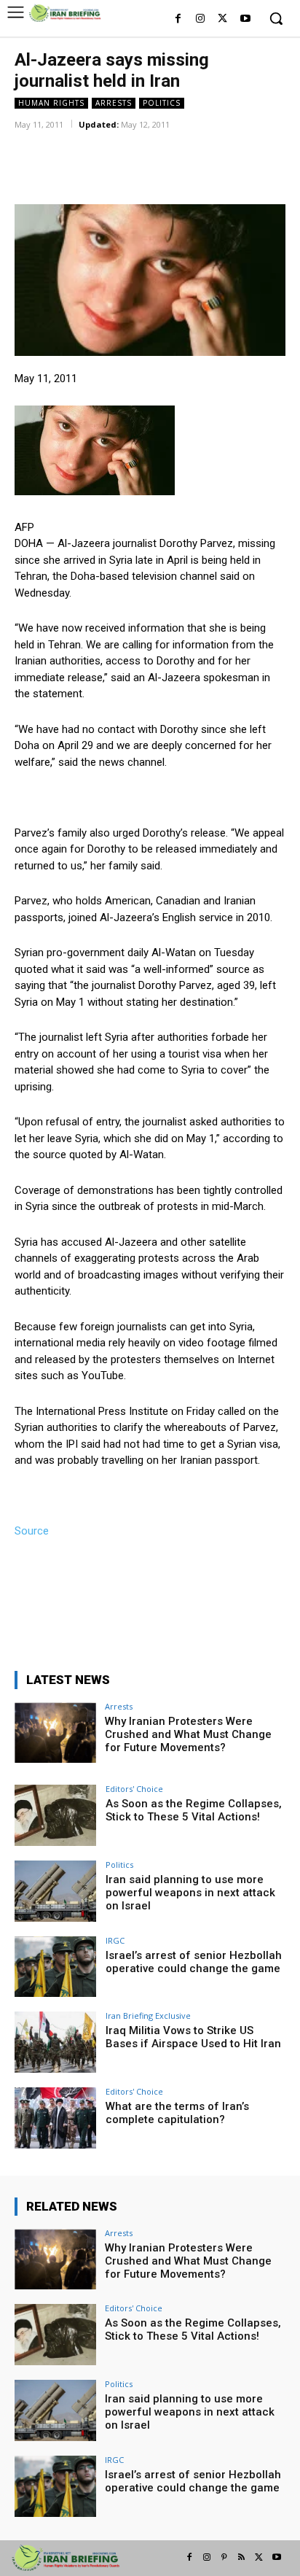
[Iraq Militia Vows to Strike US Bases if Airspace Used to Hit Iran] (55, 2042)
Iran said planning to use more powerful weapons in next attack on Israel (190, 1893)
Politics (162, 103)
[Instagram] (201, 19)
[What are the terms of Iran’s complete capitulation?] (55, 2118)
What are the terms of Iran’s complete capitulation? (177, 2113)
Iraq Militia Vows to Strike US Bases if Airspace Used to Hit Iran (193, 2037)
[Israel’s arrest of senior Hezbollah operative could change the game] (55, 1967)
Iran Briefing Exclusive (148, 2016)
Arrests (114, 103)
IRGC (115, 1940)
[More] (205, 145)
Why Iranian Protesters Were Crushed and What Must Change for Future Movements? (188, 1734)
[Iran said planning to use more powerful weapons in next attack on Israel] (55, 1891)
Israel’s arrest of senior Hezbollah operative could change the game (194, 1962)
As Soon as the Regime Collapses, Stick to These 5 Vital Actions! (194, 1810)
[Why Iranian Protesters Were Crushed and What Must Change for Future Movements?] (55, 1733)
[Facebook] (178, 19)
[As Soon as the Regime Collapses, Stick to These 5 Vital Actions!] (55, 1815)
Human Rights (51, 103)
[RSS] (242, 2558)
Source (32, 1531)
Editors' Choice (134, 1789)
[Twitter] (222, 19)
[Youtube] (245, 19)
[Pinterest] (224, 2558)
